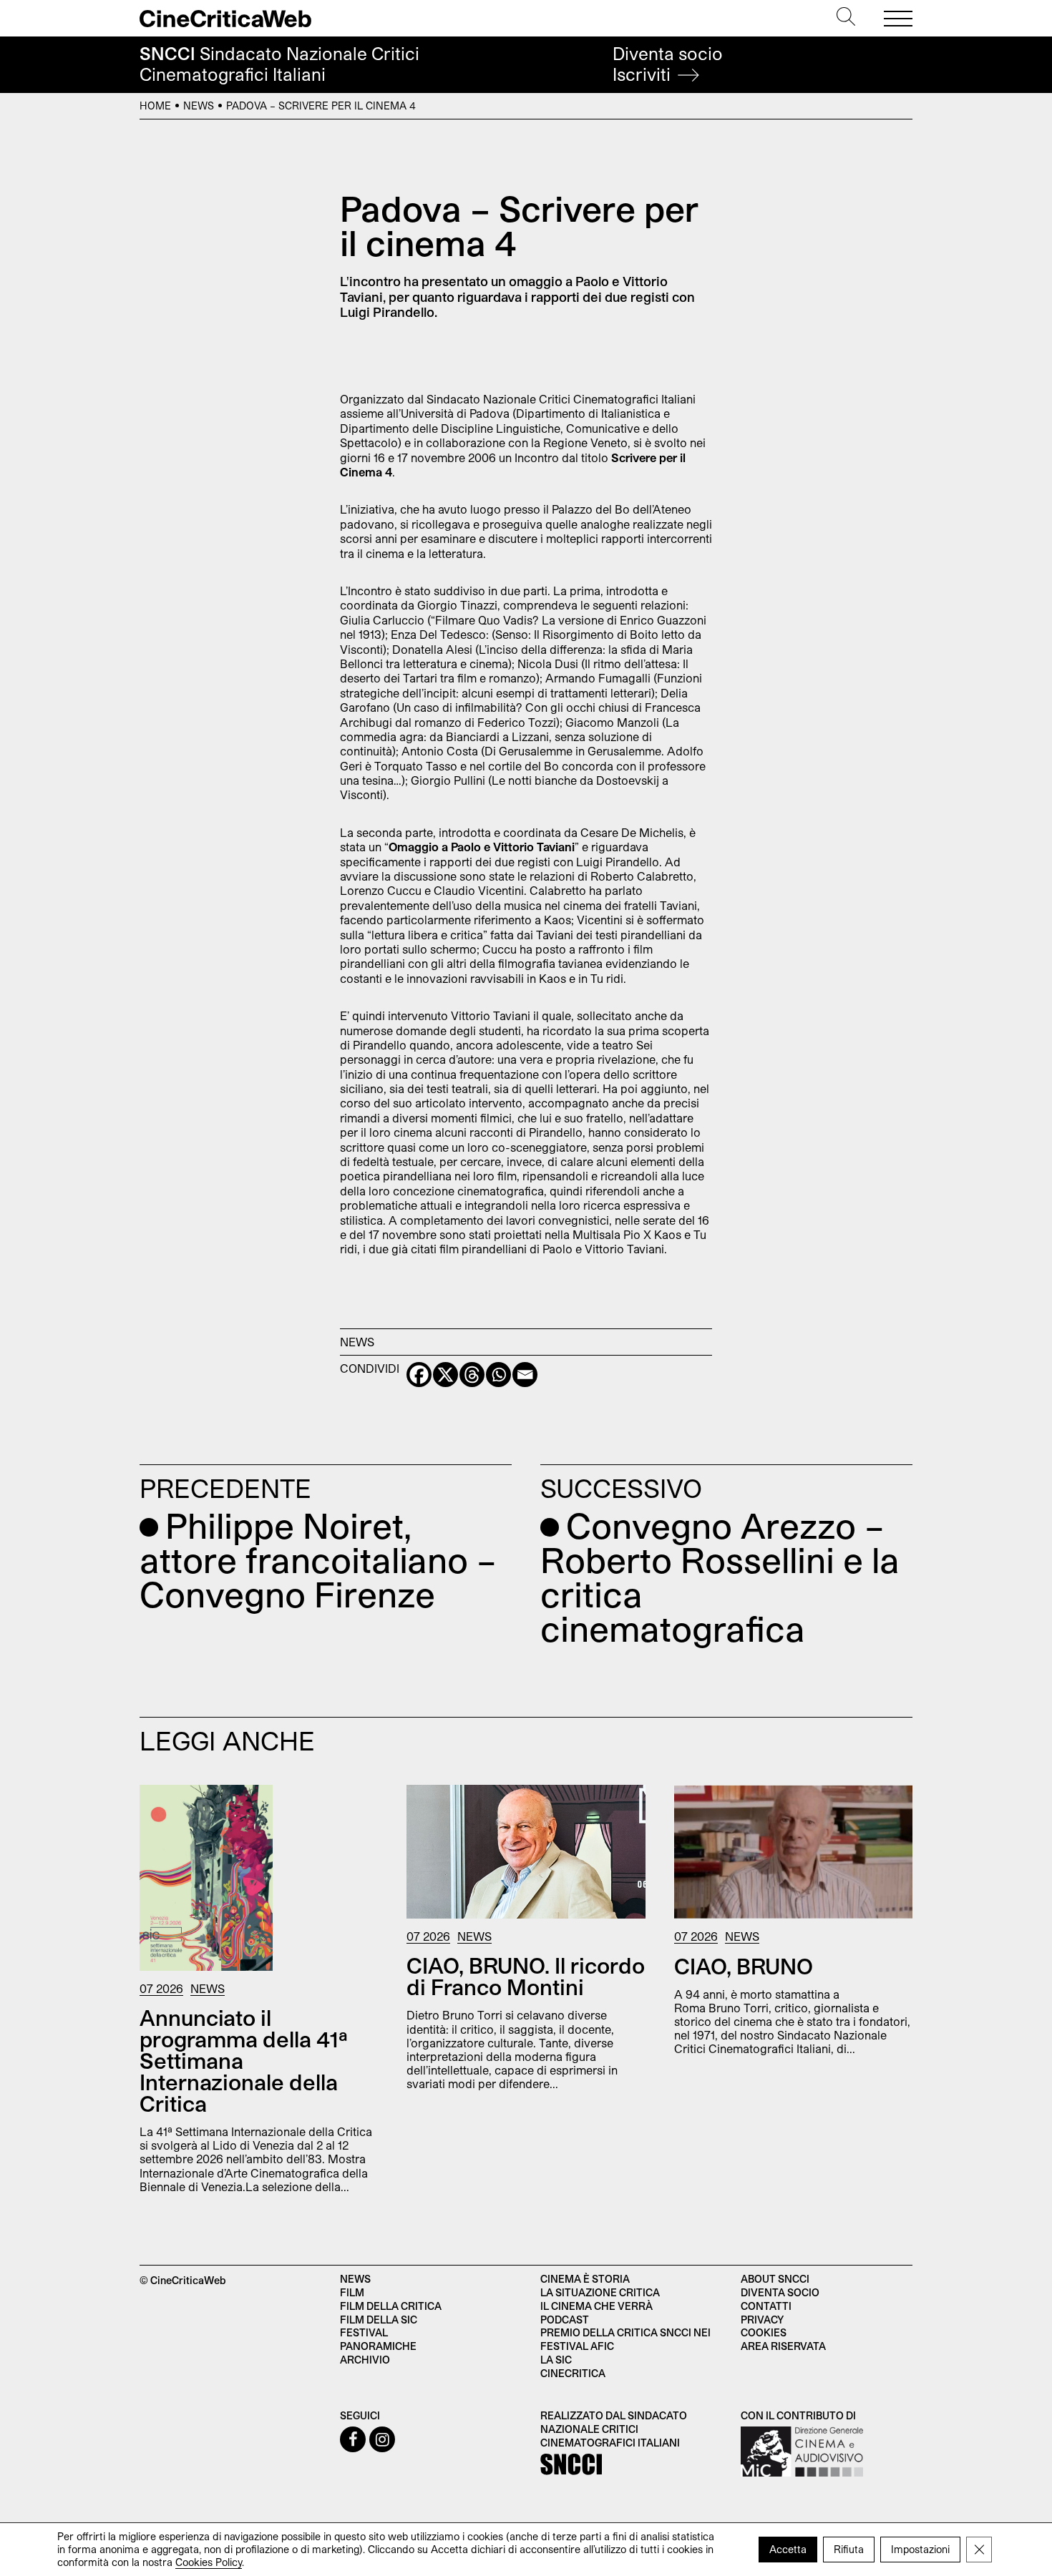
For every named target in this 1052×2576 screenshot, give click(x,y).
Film (352, 2292)
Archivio (365, 2360)
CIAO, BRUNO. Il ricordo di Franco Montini (526, 1976)
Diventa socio (668, 64)
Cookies (764, 2332)
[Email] (525, 1375)
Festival (364, 2332)
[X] (445, 1375)
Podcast (565, 2320)
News (199, 106)
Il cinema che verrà (596, 2306)
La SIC (556, 2360)
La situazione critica (600, 2292)
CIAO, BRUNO (744, 1966)
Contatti (766, 2306)
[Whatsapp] (498, 1375)
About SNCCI (775, 2279)
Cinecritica (573, 2373)
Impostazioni (920, 2549)
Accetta (788, 2549)
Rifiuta (849, 2549)
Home (155, 106)
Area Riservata (783, 2346)
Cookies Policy (209, 2562)
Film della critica (391, 2306)
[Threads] (472, 1375)
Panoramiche (378, 2346)
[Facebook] (419, 1375)
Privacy (762, 2320)
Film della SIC (379, 2320)
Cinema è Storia (585, 2279)
